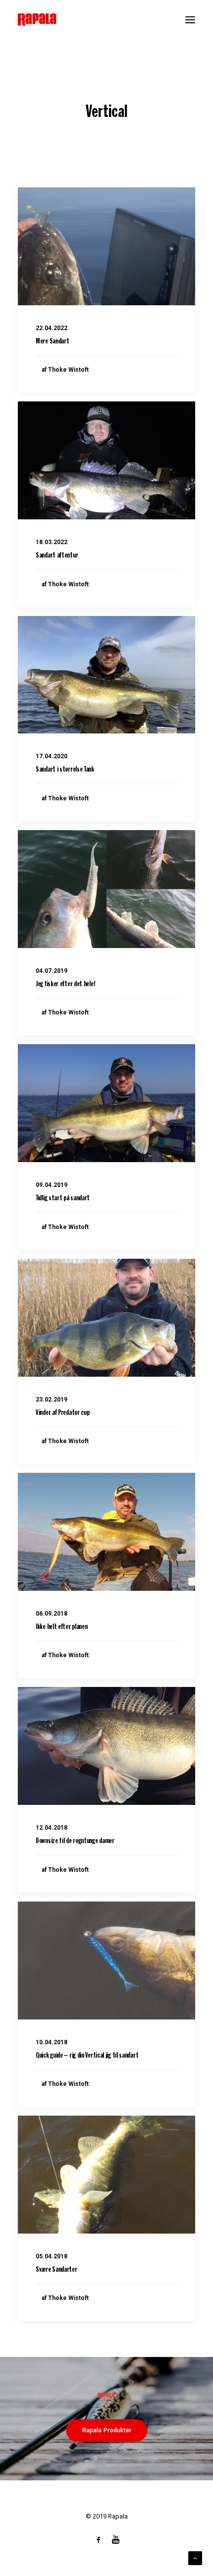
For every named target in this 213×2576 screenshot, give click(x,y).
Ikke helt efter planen (61, 1627)
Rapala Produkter (106, 2430)
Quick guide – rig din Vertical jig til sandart (87, 2056)
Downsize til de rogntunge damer (75, 1841)
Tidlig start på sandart (63, 1199)
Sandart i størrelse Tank (65, 770)
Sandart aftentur (57, 556)
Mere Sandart (52, 342)
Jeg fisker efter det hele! (65, 984)
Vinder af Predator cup (62, 1413)
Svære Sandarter (56, 2270)
